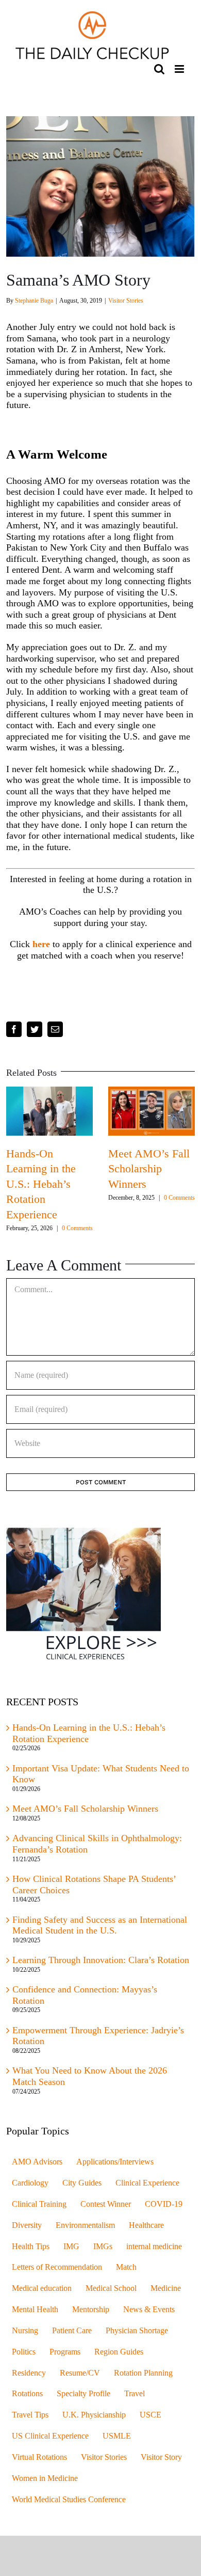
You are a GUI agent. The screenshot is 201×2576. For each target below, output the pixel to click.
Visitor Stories (126, 301)
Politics (24, 2360)
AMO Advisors (37, 2170)
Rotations (27, 2402)
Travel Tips (30, 2423)
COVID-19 (164, 2212)
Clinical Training (39, 2212)
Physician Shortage (137, 2339)
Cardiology (30, 2191)
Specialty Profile (83, 2402)
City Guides (82, 2191)
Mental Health (35, 2318)
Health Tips (31, 2255)
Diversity (27, 2234)
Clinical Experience (147, 2191)
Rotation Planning (143, 2381)
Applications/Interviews (115, 2170)
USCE (150, 2423)
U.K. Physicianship (94, 2423)
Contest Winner (106, 2212)
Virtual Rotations (39, 2465)
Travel (135, 2402)
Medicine (166, 2297)
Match (126, 2276)
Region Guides (119, 2360)
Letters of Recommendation (57, 2276)
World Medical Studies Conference (69, 2508)
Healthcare (146, 2234)
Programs (65, 2360)
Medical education (42, 2297)
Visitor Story (161, 2465)
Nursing (25, 2339)
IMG (71, 2255)
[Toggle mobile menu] (180, 69)
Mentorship (91, 2318)
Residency (29, 2381)
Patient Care (72, 2339)
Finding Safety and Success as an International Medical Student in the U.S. (100, 1934)
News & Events (149, 2318)
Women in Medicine (45, 2487)
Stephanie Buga (34, 301)
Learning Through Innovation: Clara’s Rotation (101, 1968)
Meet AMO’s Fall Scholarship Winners (85, 1817)
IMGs (103, 2255)
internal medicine (154, 2255)
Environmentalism (85, 2234)
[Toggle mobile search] (159, 69)
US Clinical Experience (50, 2444)
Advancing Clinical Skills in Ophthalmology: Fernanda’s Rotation (66, 1184)
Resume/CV (80, 2381)
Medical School (111, 2297)
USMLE (117, 2444)
